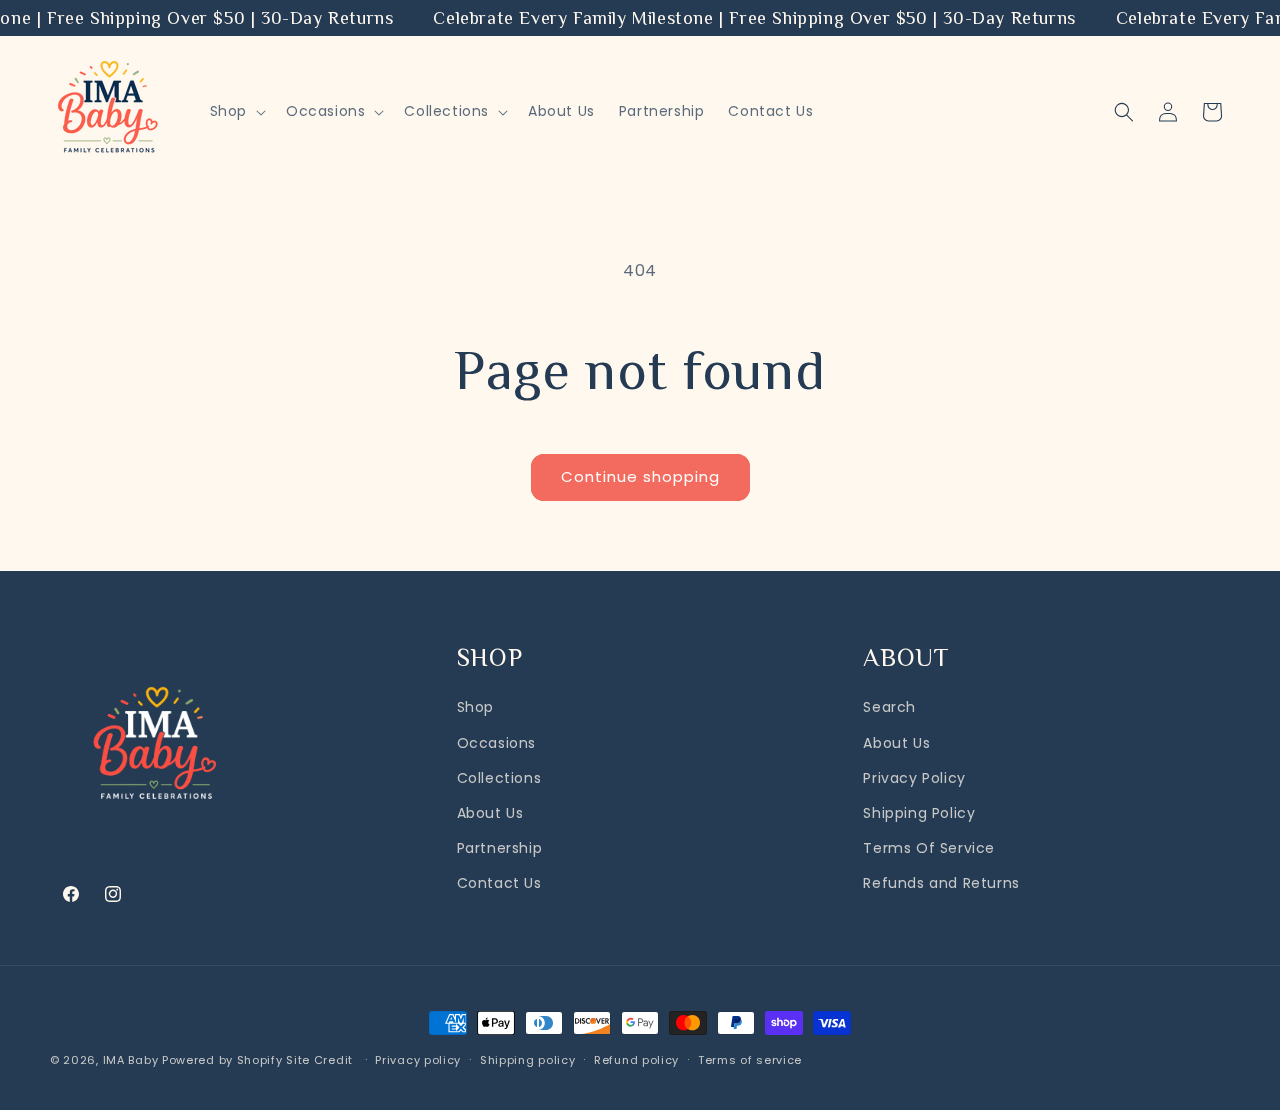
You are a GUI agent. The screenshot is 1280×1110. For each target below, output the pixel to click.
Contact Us (499, 883)
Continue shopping (640, 476)
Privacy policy (418, 1060)
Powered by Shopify (222, 1060)
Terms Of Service (929, 848)
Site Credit (321, 1060)
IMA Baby (131, 1060)
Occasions (496, 743)
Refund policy (636, 1060)
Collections (499, 778)
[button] (236, 111)
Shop (475, 707)
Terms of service (750, 1060)
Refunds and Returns (941, 883)
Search (889, 707)
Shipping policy (528, 1060)
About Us (490, 813)
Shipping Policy (919, 813)
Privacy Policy (914, 778)
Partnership (500, 848)
